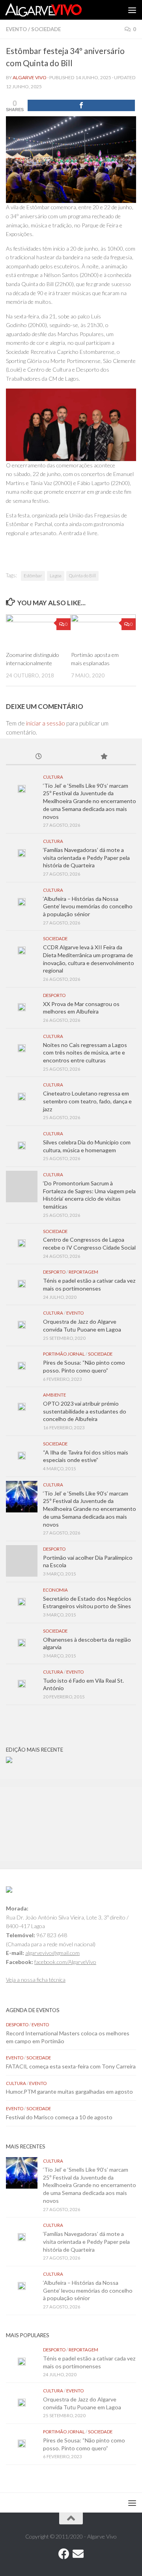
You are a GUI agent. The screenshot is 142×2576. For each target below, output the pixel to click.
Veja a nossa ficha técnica (36, 1980)
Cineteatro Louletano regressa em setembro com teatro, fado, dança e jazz (87, 1101)
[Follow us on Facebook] (64, 2554)
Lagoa (56, 576)
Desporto (54, 995)
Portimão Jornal (64, 1354)
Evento (16, 29)
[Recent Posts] (38, 757)
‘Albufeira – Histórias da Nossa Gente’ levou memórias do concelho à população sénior (88, 906)
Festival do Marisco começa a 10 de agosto (59, 2117)
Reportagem (83, 1272)
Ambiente (54, 1395)
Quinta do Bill (82, 576)
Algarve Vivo (30, 77)
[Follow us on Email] (78, 2554)
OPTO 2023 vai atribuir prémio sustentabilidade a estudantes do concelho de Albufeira (85, 1411)
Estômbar (33, 576)
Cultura (53, 777)
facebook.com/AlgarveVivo (65, 1962)
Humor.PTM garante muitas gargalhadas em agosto (69, 2091)
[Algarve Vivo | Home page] (56, 10)
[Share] (81, 105)
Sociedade (46, 29)
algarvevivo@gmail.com (52, 1953)
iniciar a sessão (46, 723)
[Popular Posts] (104, 757)
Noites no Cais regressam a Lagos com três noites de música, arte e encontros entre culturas (85, 1053)
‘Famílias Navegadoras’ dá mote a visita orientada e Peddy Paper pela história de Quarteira (86, 857)
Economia (55, 1590)
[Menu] (132, 10)
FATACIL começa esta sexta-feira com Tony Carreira (71, 2066)
